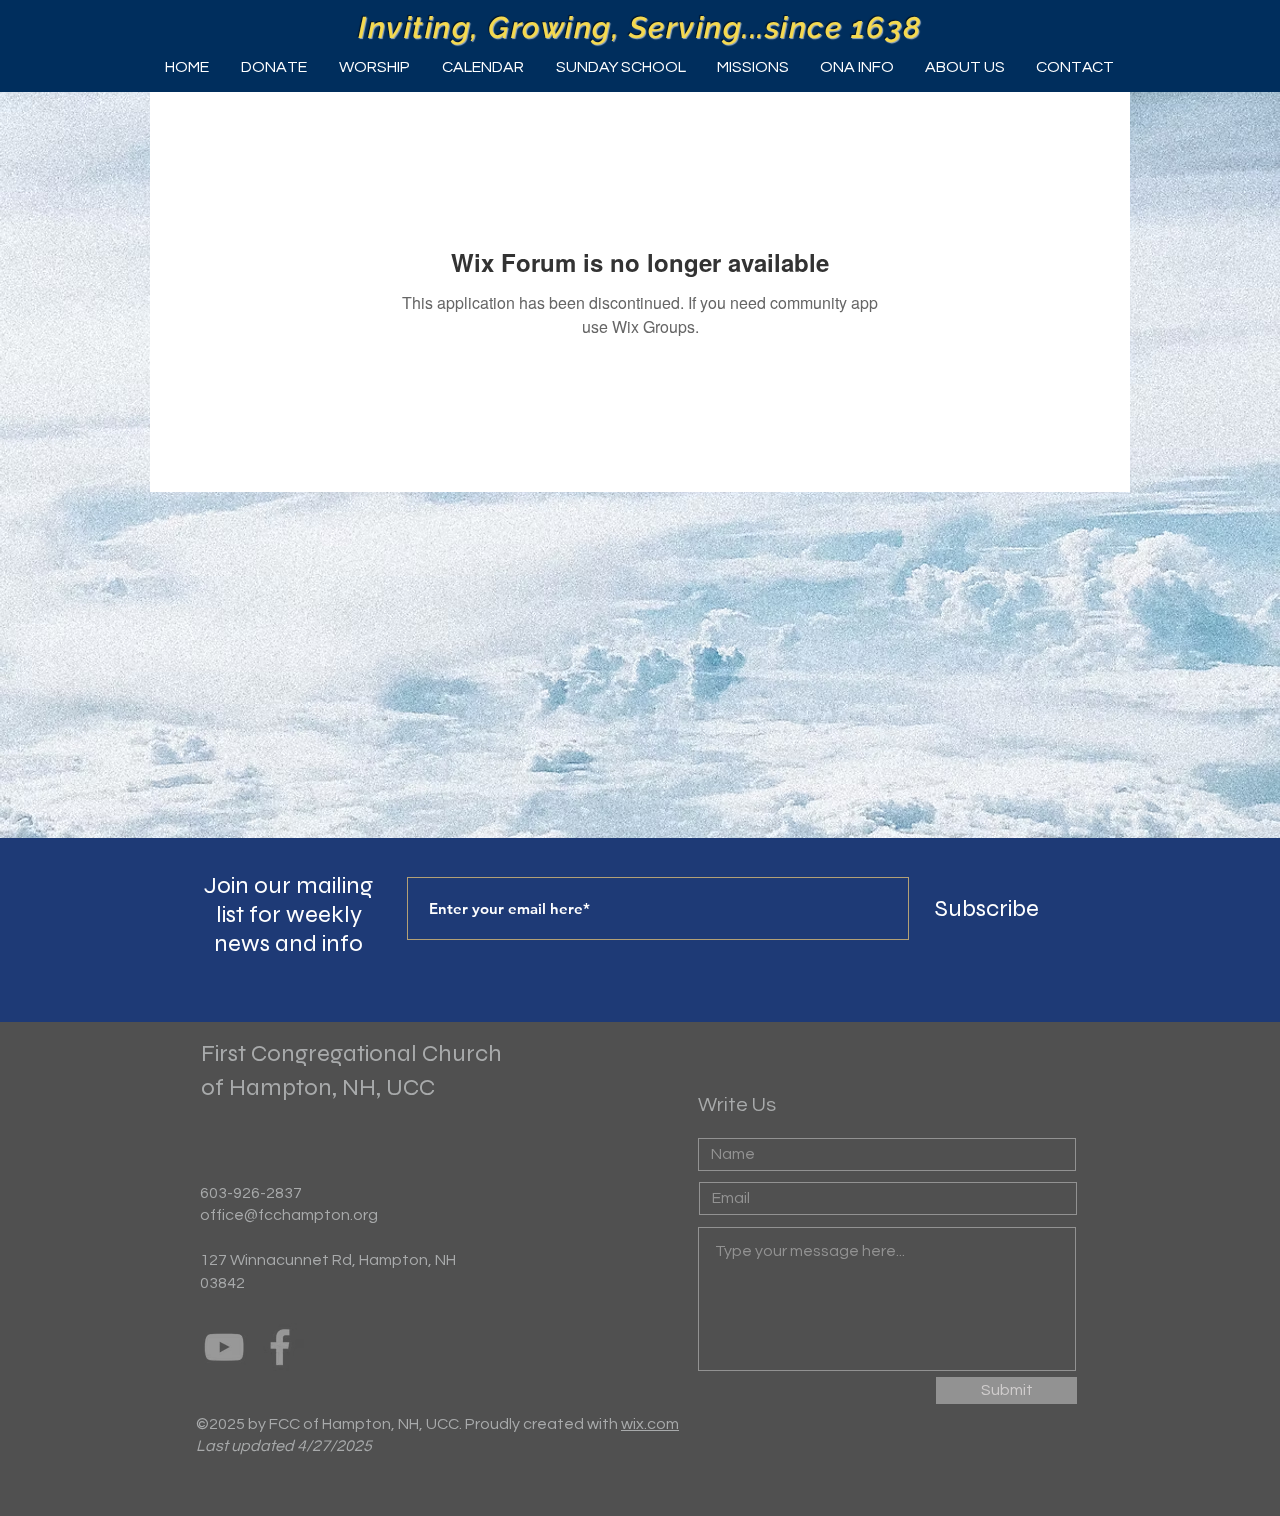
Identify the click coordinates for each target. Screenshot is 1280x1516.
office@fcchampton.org (289, 1215)
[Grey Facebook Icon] (280, 1347)
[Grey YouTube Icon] (224, 1347)
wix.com (650, 1424)
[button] (374, 67)
